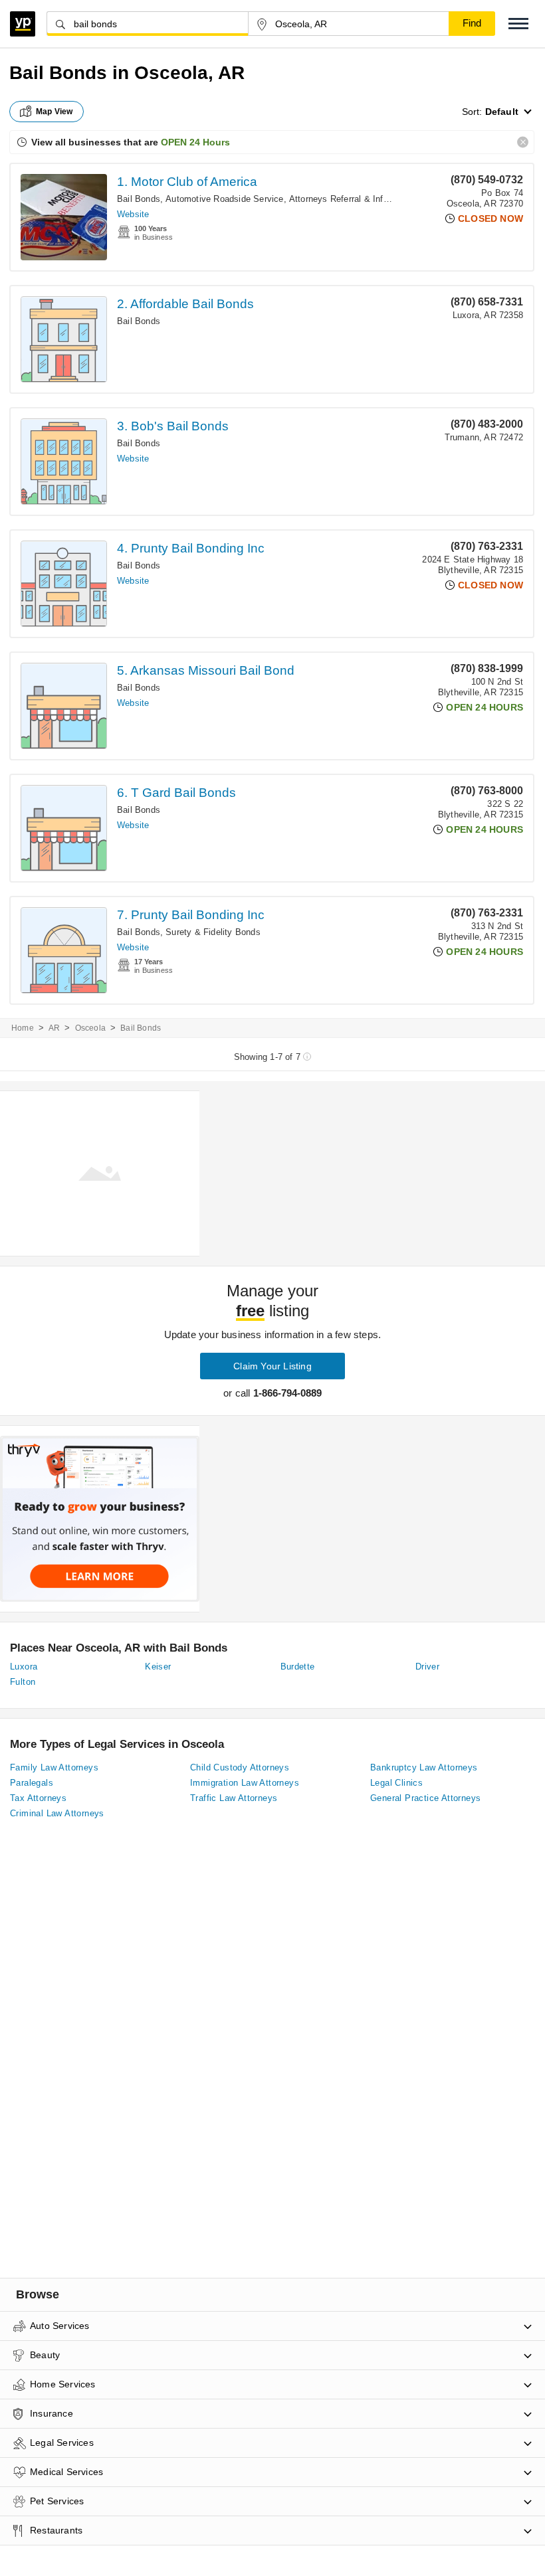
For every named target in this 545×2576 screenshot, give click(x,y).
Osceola (90, 1028)
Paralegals (32, 1783)
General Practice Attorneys (425, 1798)
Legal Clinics (396, 1783)
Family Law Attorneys (54, 1767)
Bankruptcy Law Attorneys (424, 1767)
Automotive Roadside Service (224, 199)
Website (133, 214)
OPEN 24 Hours (195, 142)
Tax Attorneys (38, 1798)
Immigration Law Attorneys (245, 1783)
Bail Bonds (139, 199)
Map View (54, 112)
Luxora (24, 1667)
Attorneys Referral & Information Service (370, 199)
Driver (427, 1667)
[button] (518, 24)
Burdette (298, 1667)
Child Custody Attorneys (240, 1767)
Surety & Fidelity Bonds (213, 932)
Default (502, 112)
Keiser (158, 1667)
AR (54, 1028)
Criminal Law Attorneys (57, 1813)
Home (23, 1028)
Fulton (23, 1682)
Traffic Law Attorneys (234, 1798)
